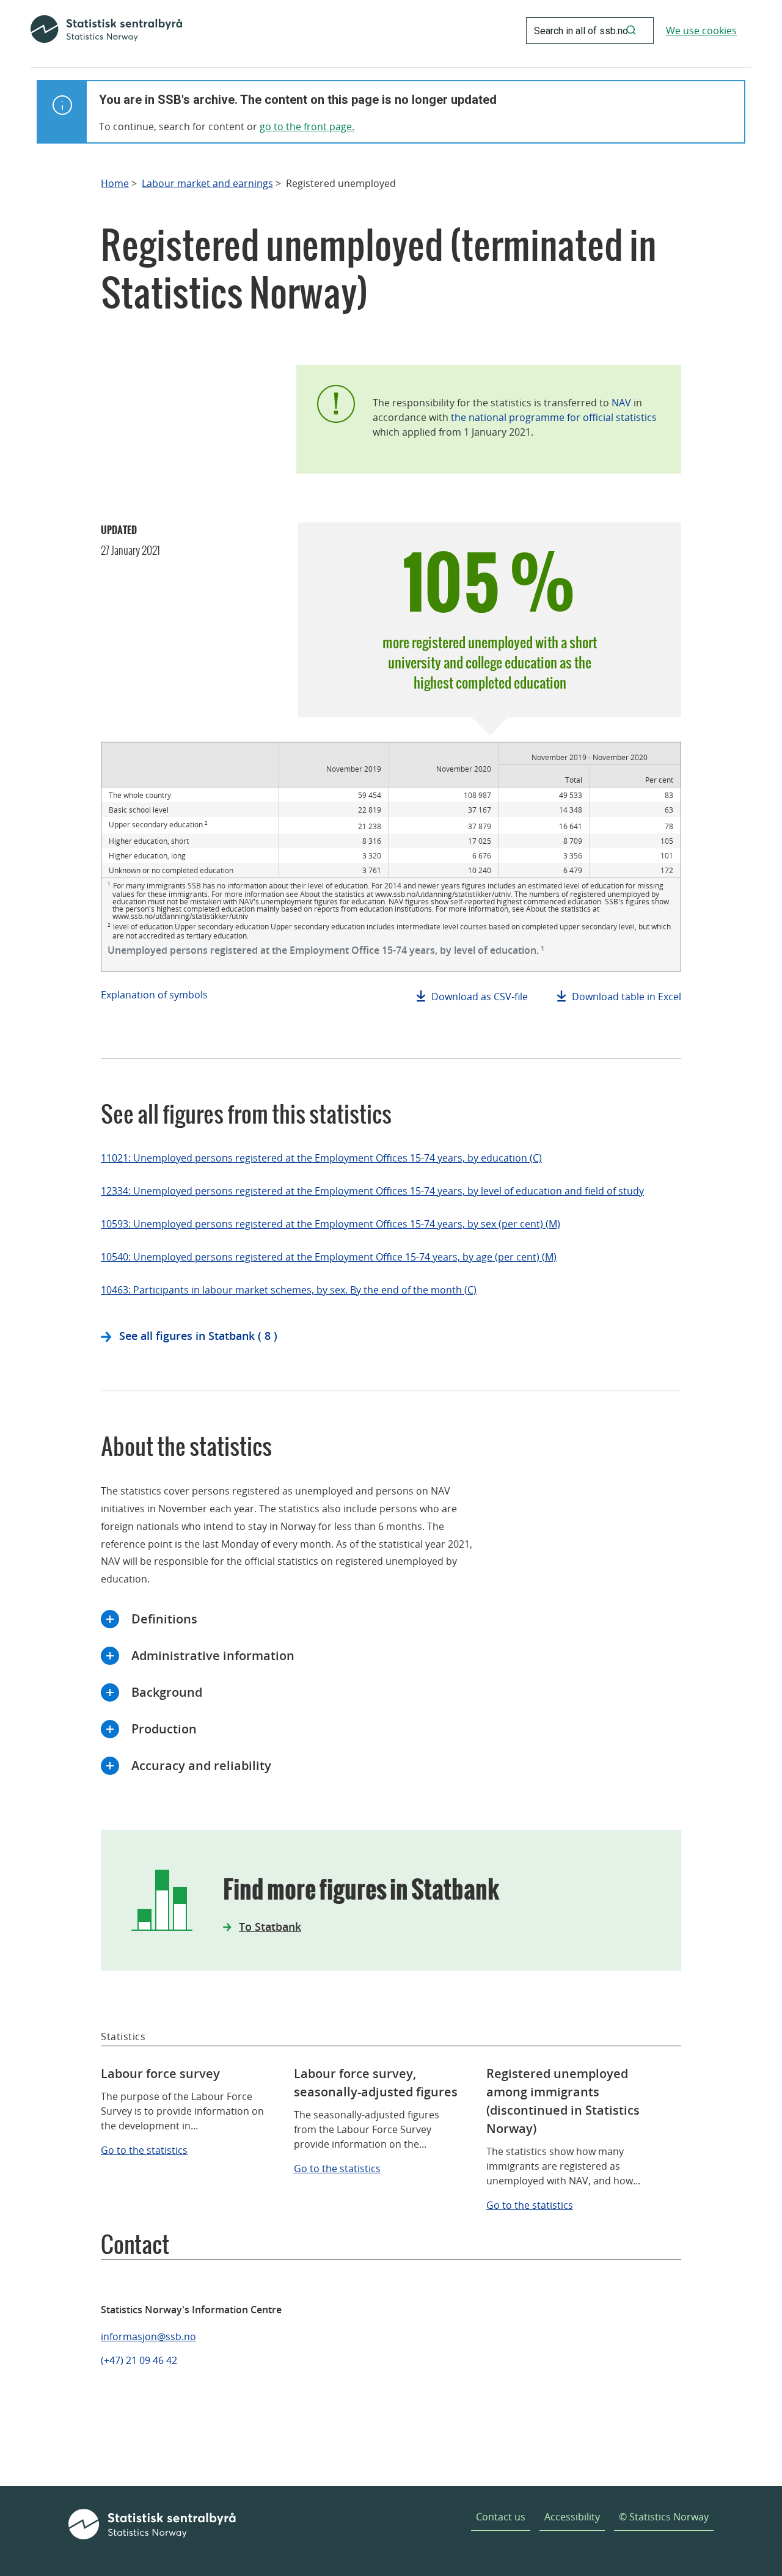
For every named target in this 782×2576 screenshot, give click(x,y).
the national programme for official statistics (554, 417)
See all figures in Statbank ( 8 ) (198, 1336)
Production (164, 1729)
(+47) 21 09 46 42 (139, 2360)
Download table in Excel (627, 997)
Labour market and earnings (207, 184)
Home (115, 184)
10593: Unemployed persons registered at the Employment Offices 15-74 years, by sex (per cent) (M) (331, 1224)
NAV (621, 403)
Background (167, 1692)
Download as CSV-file (480, 997)
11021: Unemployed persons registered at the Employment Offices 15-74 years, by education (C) (321, 1158)
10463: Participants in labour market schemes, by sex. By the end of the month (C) (289, 1290)
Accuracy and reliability (201, 1766)
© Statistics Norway (664, 2517)
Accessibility (572, 2517)
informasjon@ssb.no (148, 2336)
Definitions (164, 1619)
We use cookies (701, 31)
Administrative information (213, 1656)
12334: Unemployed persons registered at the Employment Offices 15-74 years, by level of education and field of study (372, 1191)
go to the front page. (307, 126)
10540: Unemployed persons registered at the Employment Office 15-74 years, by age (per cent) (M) (329, 1257)
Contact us (501, 2517)
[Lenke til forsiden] (106, 31)
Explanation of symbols (154, 995)
